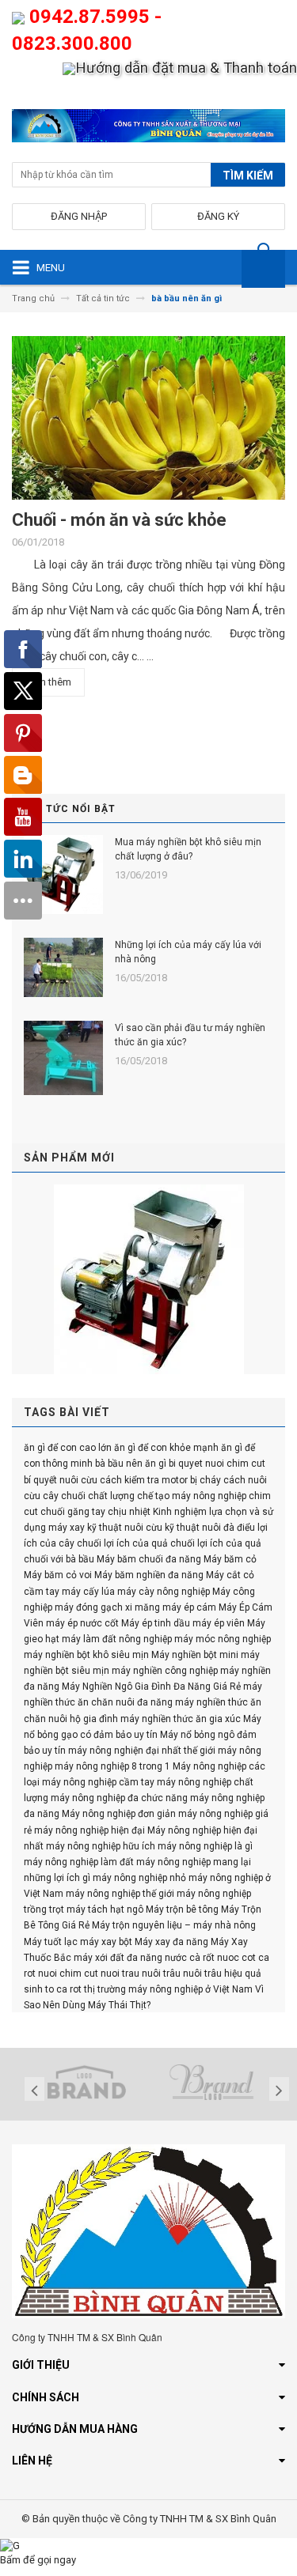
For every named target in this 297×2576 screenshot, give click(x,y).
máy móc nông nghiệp (223, 1639)
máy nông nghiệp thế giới (120, 1894)
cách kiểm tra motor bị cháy (160, 1480)
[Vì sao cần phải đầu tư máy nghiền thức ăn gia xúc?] (63, 1058)
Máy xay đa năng (171, 1942)
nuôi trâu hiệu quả (222, 1974)
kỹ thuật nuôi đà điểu (210, 1528)
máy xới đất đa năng (118, 1958)
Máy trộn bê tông (182, 1909)
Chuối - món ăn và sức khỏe (119, 520)
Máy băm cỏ (230, 1559)
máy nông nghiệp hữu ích (101, 1846)
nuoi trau (120, 1974)
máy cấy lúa (88, 1592)
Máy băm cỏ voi (58, 1575)
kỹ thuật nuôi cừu (125, 1528)
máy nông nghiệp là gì (205, 1846)
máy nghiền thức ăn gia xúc (181, 1719)
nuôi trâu (161, 1974)
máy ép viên (219, 1623)
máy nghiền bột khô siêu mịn (86, 1655)
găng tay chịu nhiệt (109, 1512)
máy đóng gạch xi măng (107, 1607)
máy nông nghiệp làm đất (79, 1862)
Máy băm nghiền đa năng (149, 1575)
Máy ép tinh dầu (156, 1623)
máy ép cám (189, 1607)
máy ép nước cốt (82, 1623)
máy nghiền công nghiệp (165, 1671)
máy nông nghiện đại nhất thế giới (142, 1751)
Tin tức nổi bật (70, 809)
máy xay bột (106, 1942)
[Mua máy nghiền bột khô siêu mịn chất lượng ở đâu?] (63, 874)
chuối (53, 1512)
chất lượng (111, 1496)
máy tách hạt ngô (105, 1909)
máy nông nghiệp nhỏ (139, 1878)
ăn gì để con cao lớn (68, 1448)
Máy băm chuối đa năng (149, 1559)
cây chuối (64, 1496)
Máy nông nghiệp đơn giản (119, 1814)
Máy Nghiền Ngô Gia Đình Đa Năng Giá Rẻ (151, 1686)
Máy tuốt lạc (51, 1942)
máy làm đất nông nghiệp (117, 1639)
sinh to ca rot (53, 1989)
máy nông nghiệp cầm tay (98, 1782)
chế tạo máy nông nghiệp (192, 1496)
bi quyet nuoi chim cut (217, 1464)
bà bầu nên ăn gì (131, 1464)
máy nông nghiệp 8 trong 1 (112, 1766)
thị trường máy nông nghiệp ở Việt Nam (168, 1989)
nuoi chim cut (68, 1974)
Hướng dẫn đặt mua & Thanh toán (186, 68)
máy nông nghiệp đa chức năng (119, 1798)
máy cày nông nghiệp (164, 1592)
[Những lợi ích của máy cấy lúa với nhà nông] (63, 967)
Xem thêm (48, 682)
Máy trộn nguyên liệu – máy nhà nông (174, 1925)
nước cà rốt (190, 1958)
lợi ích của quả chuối (149, 1543)
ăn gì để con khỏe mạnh (166, 1448)
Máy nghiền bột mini (195, 1655)
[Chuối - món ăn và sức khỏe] (148, 423)
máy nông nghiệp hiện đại (89, 1830)
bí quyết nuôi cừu (61, 1480)
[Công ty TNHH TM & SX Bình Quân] (148, 129)
